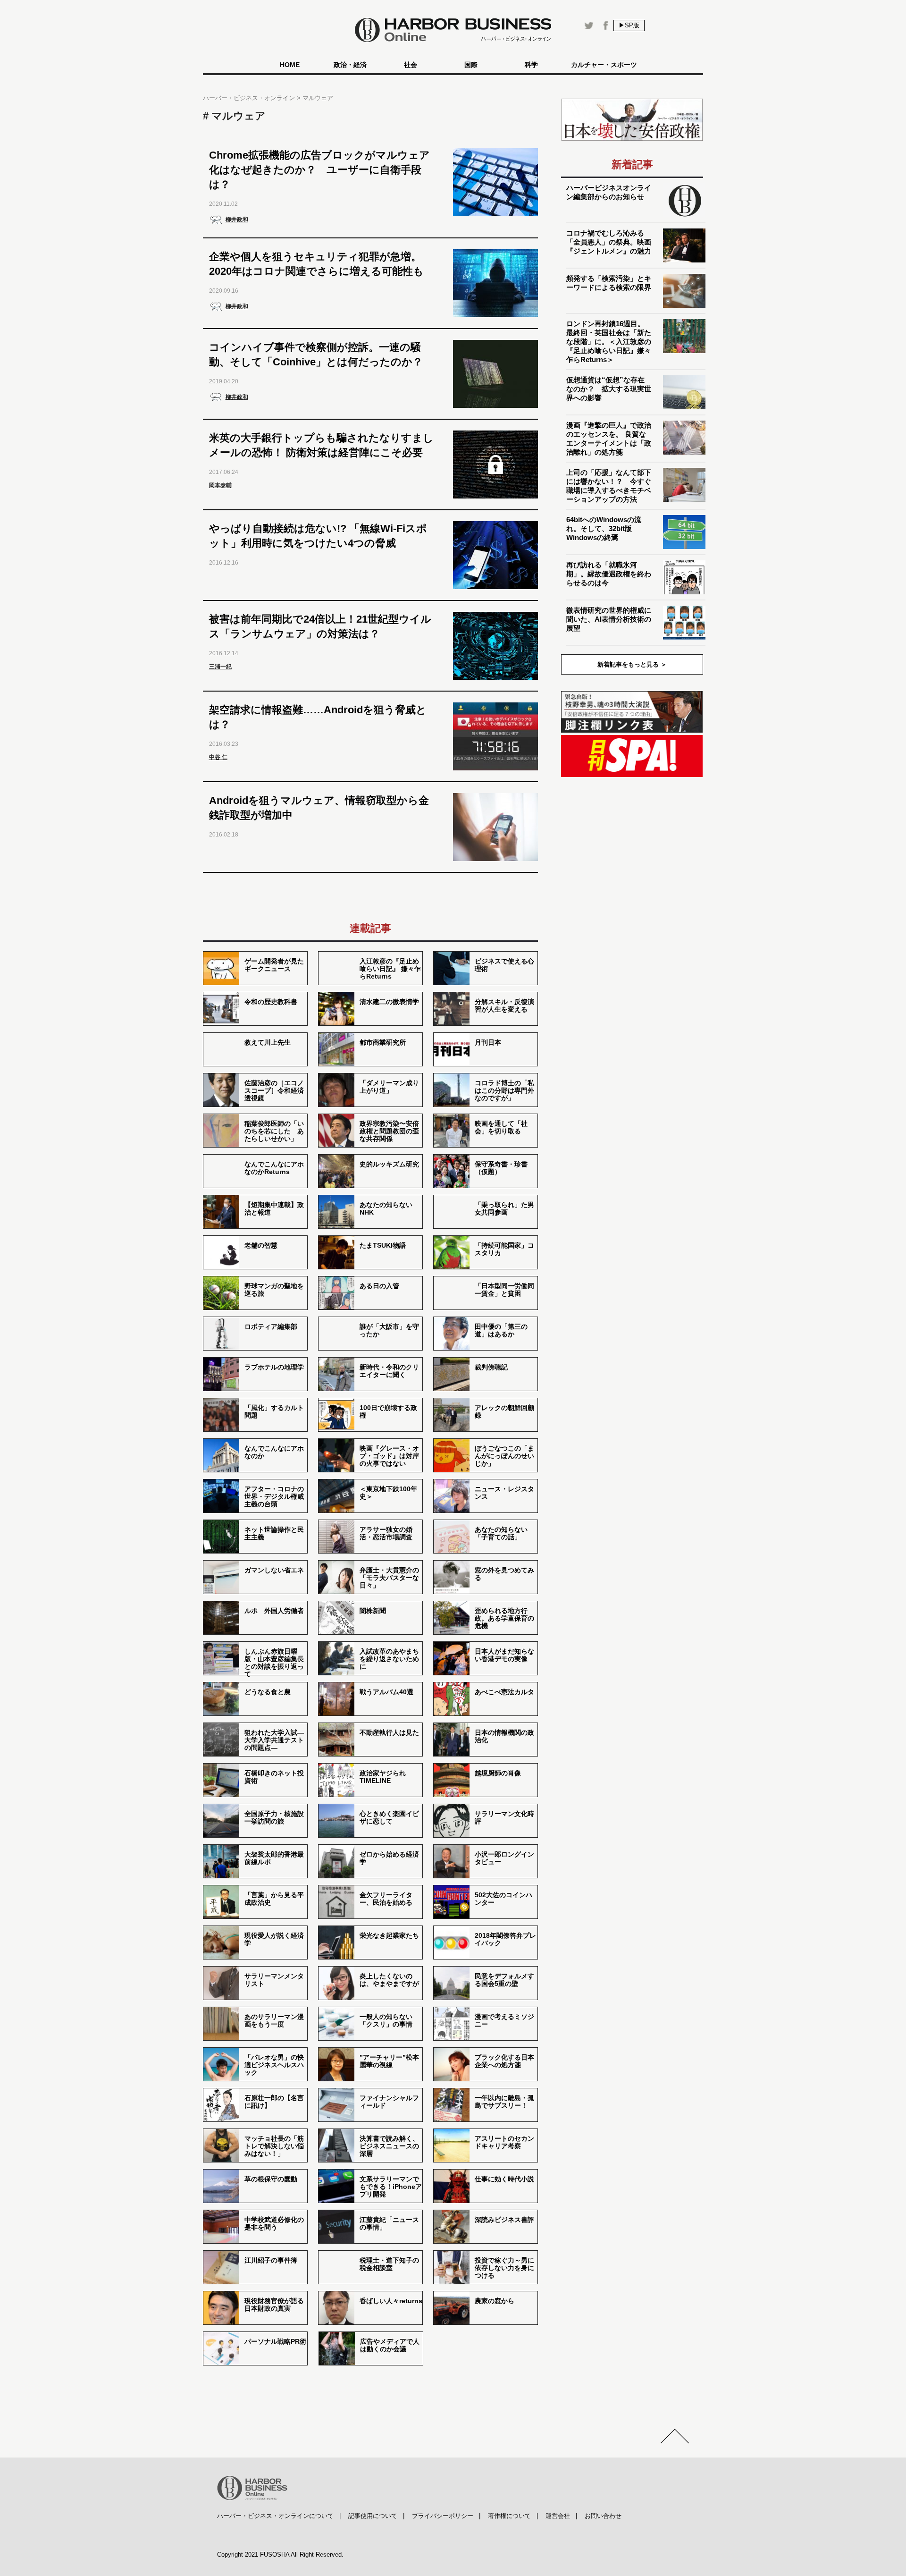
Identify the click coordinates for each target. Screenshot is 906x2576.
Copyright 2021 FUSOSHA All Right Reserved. (280, 2555)
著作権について (509, 2516)
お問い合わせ (603, 2516)
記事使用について (373, 2516)
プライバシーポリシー (443, 2516)
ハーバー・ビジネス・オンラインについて (275, 2516)
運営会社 (558, 2516)
